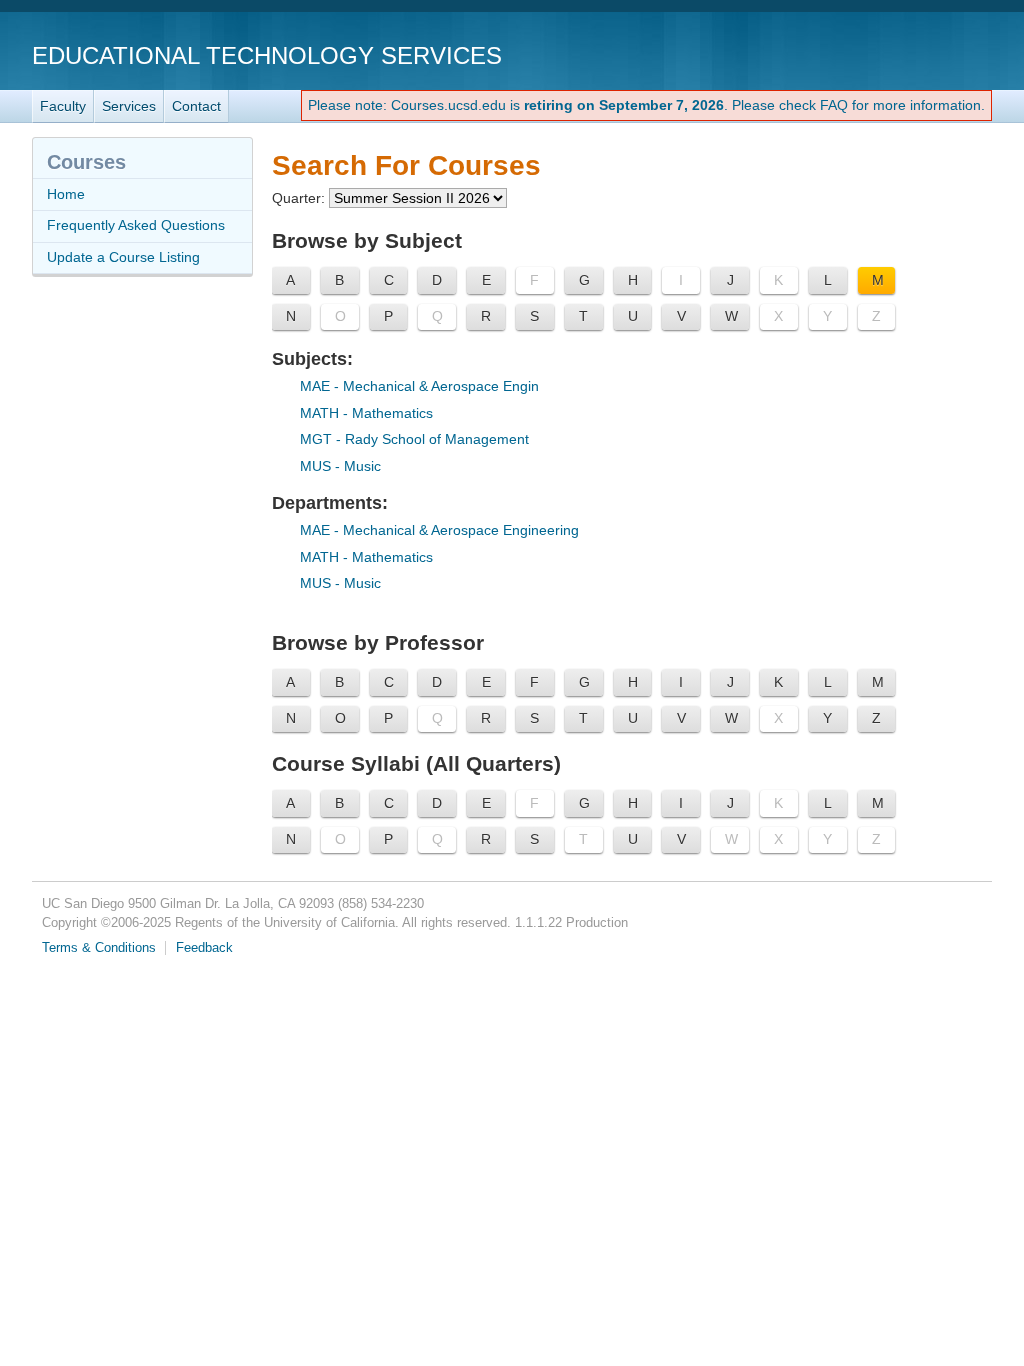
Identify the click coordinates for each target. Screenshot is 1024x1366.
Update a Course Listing (123, 257)
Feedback (204, 948)
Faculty (63, 106)
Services (129, 106)
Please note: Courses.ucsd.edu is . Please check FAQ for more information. (646, 105)
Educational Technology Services (267, 55)
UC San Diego (877, 54)
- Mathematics (366, 413)
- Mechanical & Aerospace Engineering (439, 530)
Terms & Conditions (99, 948)
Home (66, 194)
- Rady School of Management (414, 439)
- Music (340, 466)
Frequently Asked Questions (136, 225)
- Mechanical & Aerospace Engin (419, 386)
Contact (196, 106)
